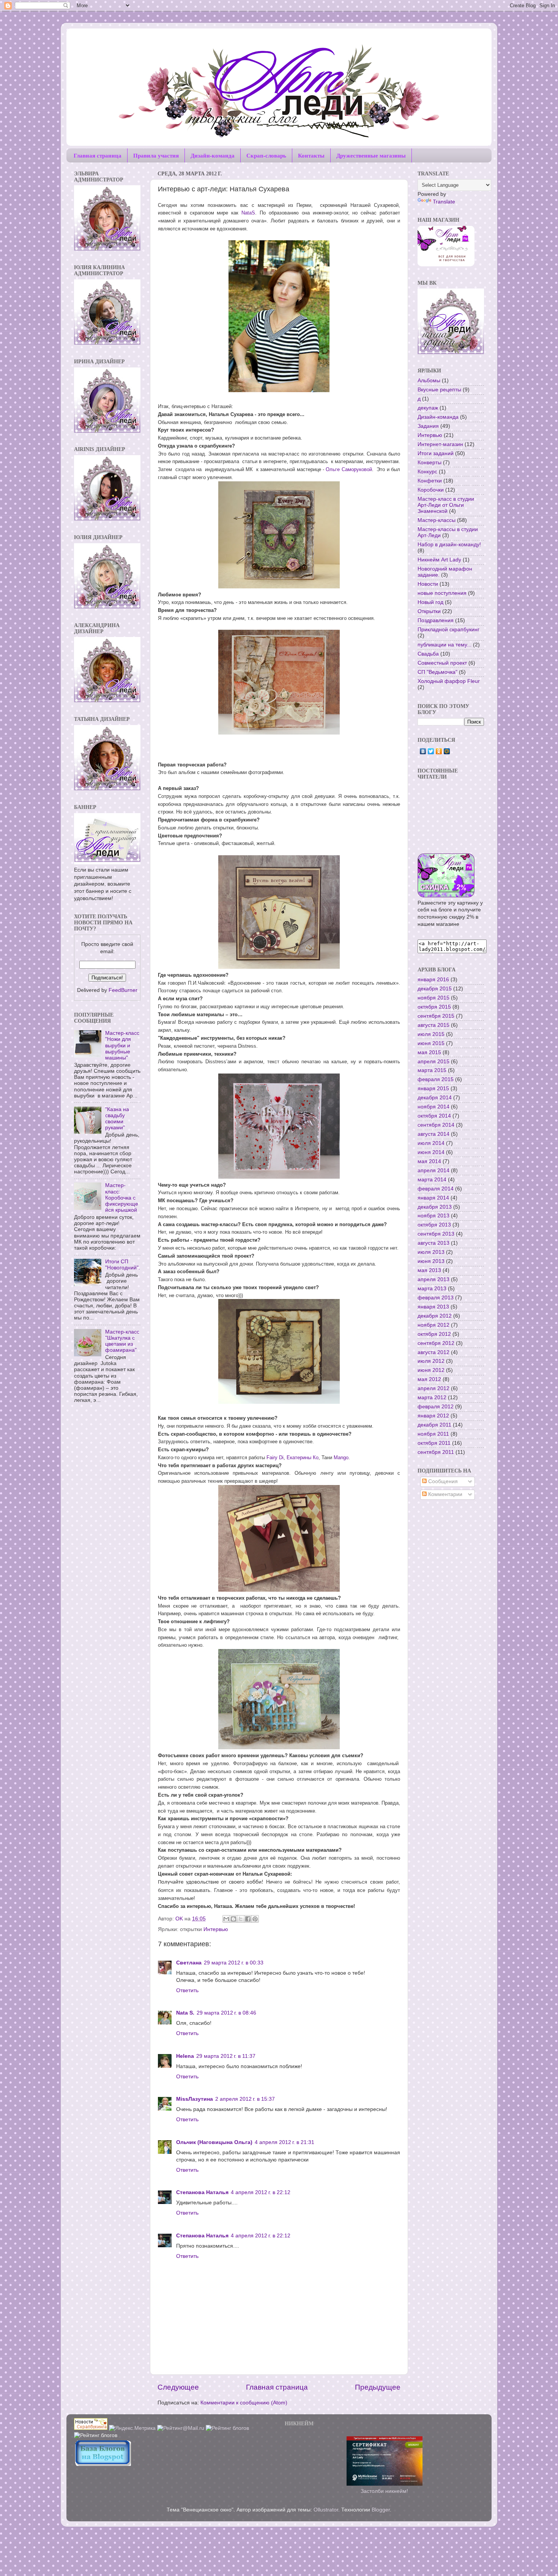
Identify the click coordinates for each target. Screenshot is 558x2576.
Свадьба (428, 654)
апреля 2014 (433, 1171)
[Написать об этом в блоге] (233, 1919)
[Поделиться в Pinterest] (255, 1919)
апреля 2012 (433, 1388)
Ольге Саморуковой (349, 469)
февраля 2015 (436, 1079)
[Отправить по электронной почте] (226, 1919)
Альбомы (429, 381)
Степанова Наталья (202, 2192)
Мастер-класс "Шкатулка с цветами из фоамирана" (122, 1341)
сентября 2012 (436, 1343)
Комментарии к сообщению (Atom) (244, 2403)
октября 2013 (434, 1225)
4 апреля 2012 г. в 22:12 (261, 2192)
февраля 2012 (436, 1407)
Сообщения (442, 1481)
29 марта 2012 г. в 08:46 (226, 2013)
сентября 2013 (436, 1234)
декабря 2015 (435, 989)
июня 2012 (431, 1370)
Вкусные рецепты (439, 390)
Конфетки (430, 481)
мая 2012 (429, 1379)
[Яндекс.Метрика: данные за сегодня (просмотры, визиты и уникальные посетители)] (132, 2429)
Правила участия (156, 155)
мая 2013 (429, 1270)
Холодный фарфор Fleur (449, 681)
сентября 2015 (436, 1016)
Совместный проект (442, 663)
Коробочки (431, 490)
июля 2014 (431, 1143)
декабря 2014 (435, 1098)
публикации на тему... (445, 645)
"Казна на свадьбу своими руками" (117, 1119)
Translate (444, 202)
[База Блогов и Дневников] (102, 2464)
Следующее (178, 2387)
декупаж (428, 408)
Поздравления (436, 620)
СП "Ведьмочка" (437, 672)
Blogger (381, 2510)
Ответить (187, 1990)
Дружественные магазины (371, 155)
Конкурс (427, 472)
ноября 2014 (433, 1107)
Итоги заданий (436, 453)
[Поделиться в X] (241, 1919)
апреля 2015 (433, 1062)
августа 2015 (433, 1025)
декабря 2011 (434, 1425)
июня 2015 (431, 1043)
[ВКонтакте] (423, 751)
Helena (185, 2056)
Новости (428, 584)
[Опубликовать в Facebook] (248, 1919)
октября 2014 (434, 1116)
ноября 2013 (433, 1216)
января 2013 (433, 1307)
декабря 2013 (435, 1207)
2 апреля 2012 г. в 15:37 (245, 2099)
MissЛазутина (195, 2099)
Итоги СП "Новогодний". (123, 1265)
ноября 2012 (433, 1325)
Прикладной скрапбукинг (448, 630)
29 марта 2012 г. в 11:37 (226, 2056)
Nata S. (185, 2013)
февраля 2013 (436, 1298)
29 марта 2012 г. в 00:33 (234, 1963)
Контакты (311, 155)
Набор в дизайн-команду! (449, 545)
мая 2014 (429, 1161)
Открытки (429, 611)
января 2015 (433, 1089)
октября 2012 (434, 1334)
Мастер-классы (437, 520)
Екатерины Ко (303, 1457)
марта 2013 (432, 1289)
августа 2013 (433, 1243)
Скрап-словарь (266, 155)
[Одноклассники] (439, 751)
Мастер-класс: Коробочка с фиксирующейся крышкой (122, 1198)
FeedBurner (123, 990)
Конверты (430, 463)
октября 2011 (434, 1443)
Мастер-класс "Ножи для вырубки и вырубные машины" (122, 1045)
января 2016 (433, 980)
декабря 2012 (435, 1316)
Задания (428, 426)
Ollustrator (326, 2510)
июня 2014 (431, 1152)
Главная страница (98, 155)
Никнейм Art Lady (439, 560)
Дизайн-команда (213, 155)
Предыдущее (378, 2387)
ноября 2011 (433, 1434)
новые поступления (442, 593)
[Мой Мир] (447, 751)
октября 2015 (434, 1007)
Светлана (189, 1963)
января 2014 (433, 1198)
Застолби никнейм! (384, 2491)
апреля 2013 (433, 1279)
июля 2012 (431, 1361)
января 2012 (433, 1416)
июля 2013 (431, 1252)
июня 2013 (431, 1261)
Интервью (216, 1929)
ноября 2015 (433, 998)
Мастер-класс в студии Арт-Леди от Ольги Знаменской (446, 505)
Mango (341, 1457)
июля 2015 (431, 1034)
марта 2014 (432, 1180)
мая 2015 (429, 1052)
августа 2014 (433, 1134)
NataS (248, 213)
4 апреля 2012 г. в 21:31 (285, 2142)
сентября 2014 (436, 1125)
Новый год (430, 602)
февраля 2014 (436, 1189)
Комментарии (445, 1494)
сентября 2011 (436, 1452)
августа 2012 (433, 1352)
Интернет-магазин (440, 444)
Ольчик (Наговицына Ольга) (214, 2142)
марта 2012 (432, 1398)
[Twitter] (431, 751)
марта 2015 (432, 1070)
